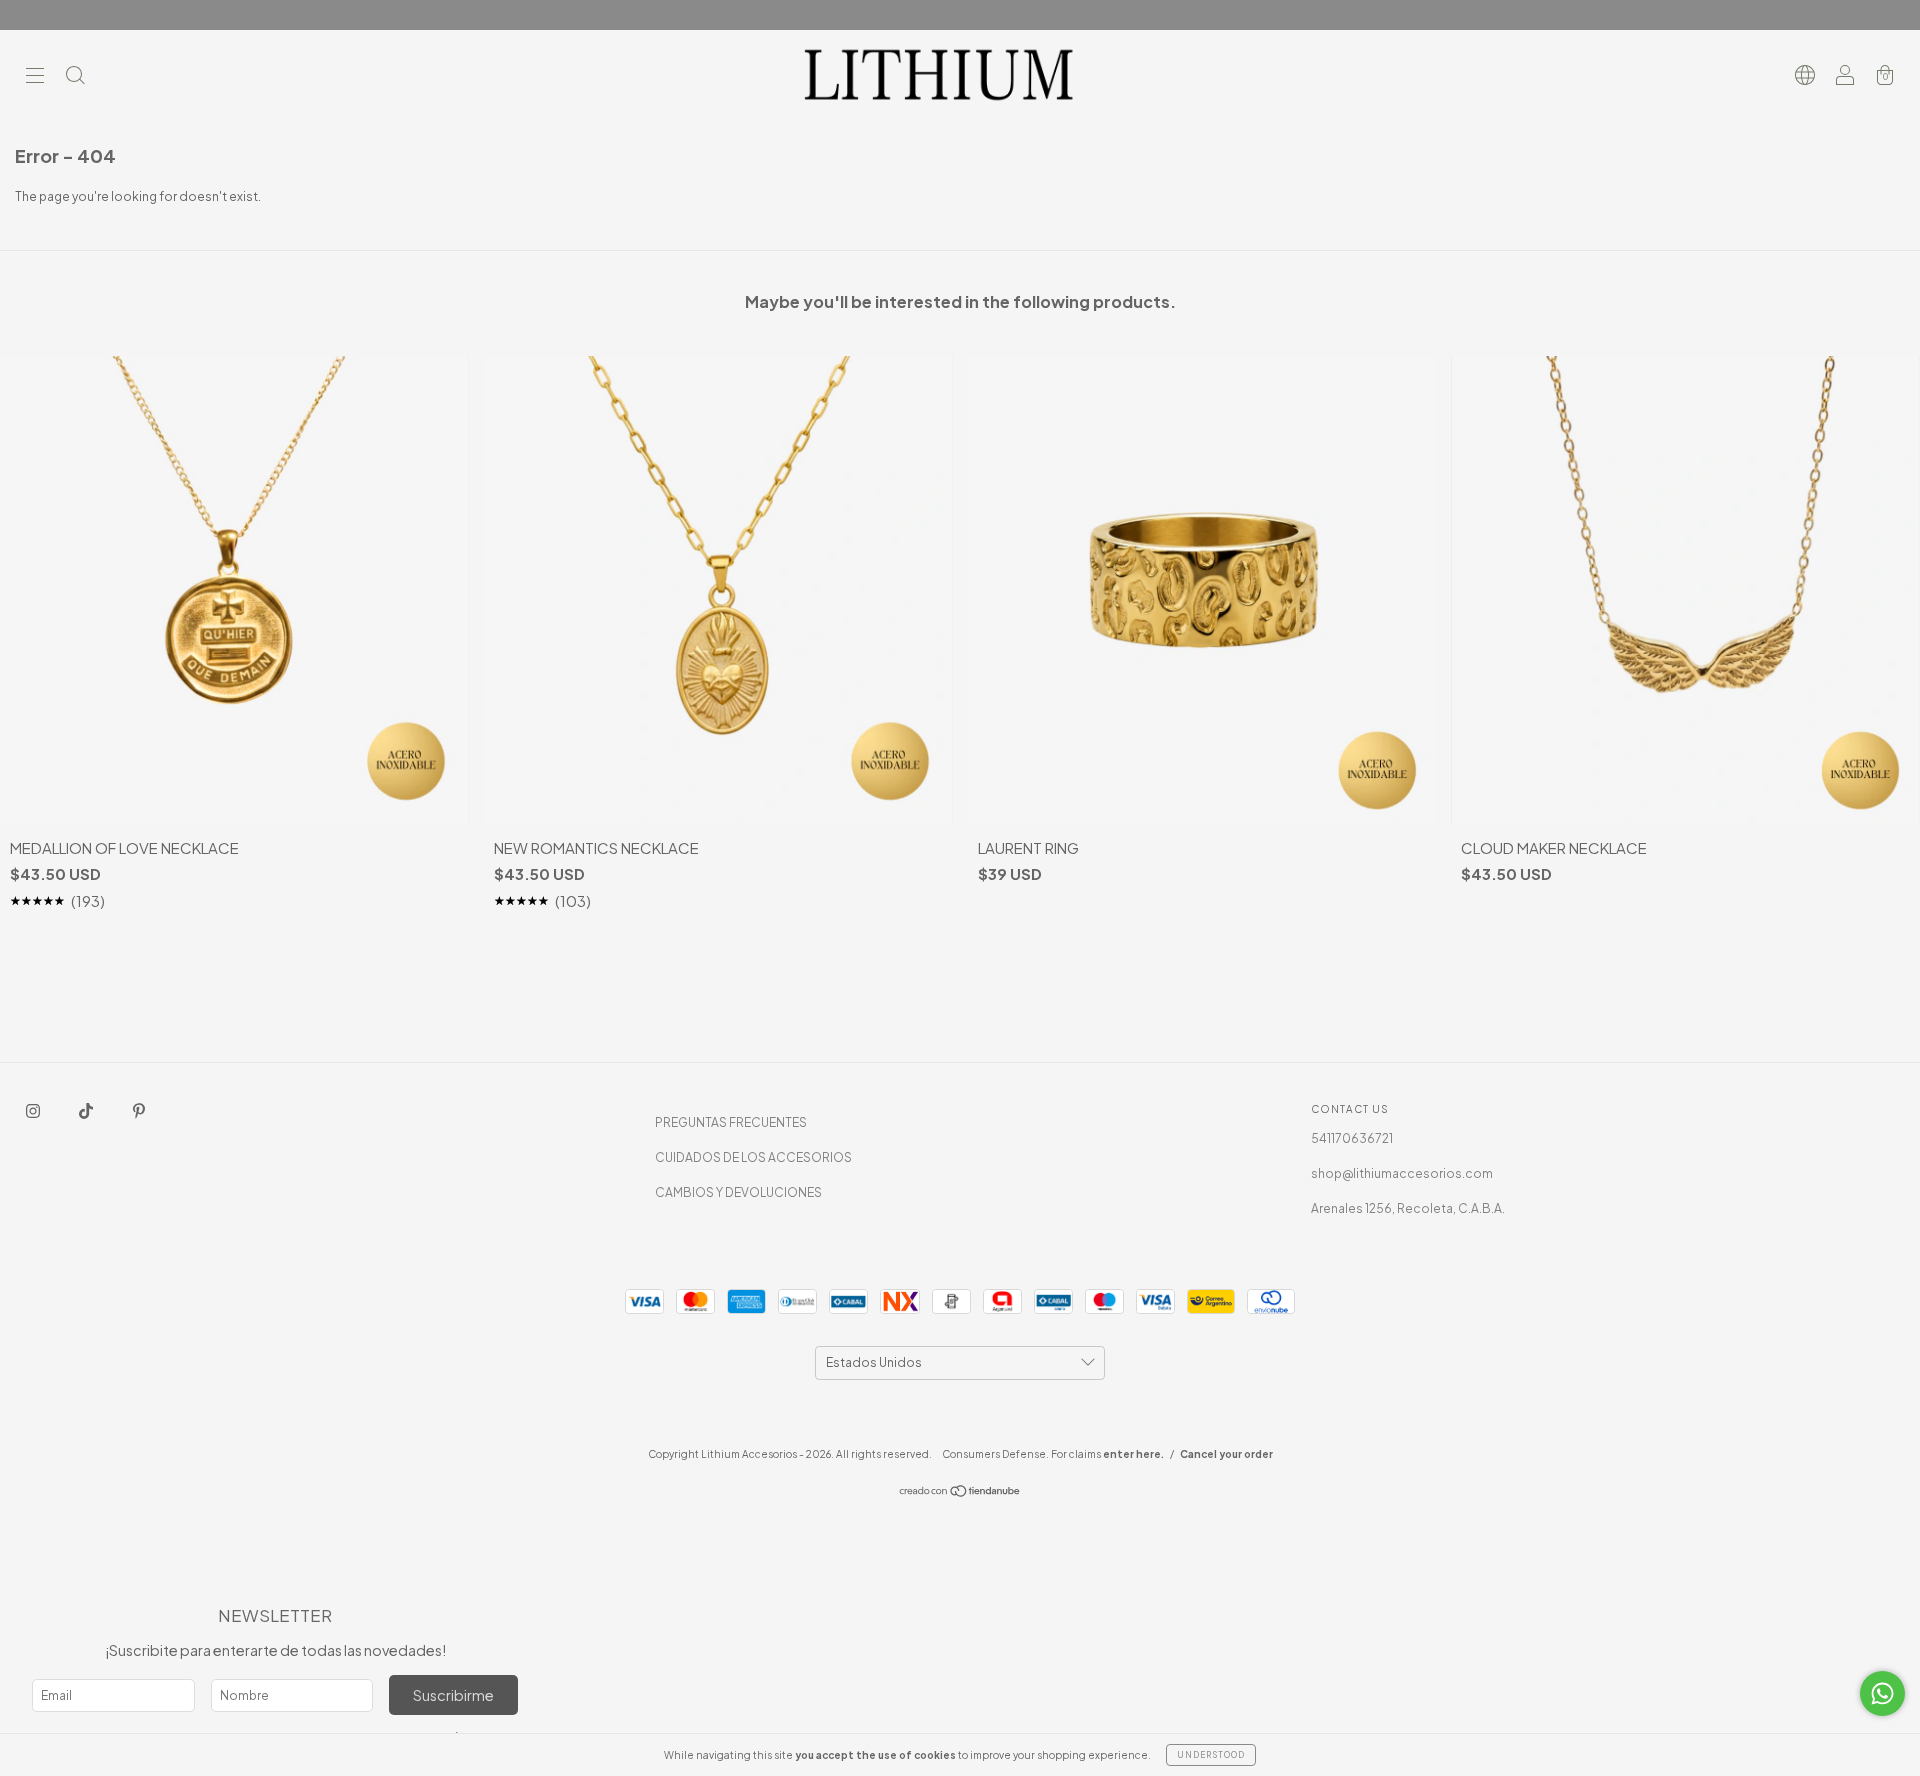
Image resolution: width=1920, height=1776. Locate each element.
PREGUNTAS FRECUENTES (731, 1122)
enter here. (1133, 1454)
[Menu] (35, 77)
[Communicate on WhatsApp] (1882, 1693)
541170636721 (1352, 1138)
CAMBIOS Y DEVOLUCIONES (738, 1192)
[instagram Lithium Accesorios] (34, 1110)
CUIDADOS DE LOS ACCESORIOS (753, 1157)
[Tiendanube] (960, 1493)
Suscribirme (453, 1695)
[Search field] (75, 77)
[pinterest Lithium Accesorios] (139, 1110)
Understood (1211, 1755)
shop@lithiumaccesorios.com (1402, 1173)
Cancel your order (1226, 1454)
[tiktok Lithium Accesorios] (87, 1110)
